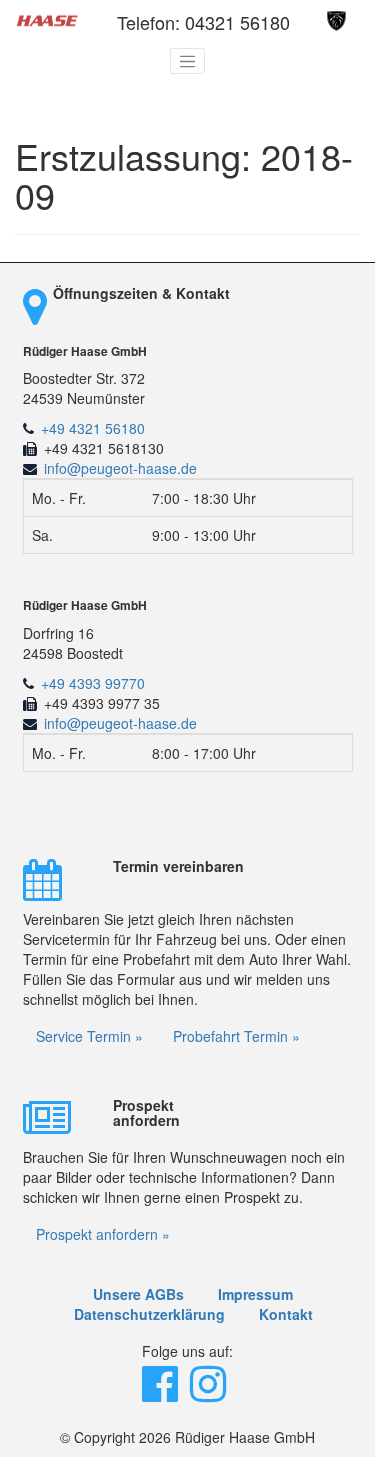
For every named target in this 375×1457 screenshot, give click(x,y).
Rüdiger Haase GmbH (85, 351)
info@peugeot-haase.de (120, 468)
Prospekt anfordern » (103, 1234)
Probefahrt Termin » (236, 1036)
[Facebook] (162, 1393)
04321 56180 (237, 22)
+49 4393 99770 (93, 683)
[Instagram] (210, 1393)
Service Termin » (89, 1036)
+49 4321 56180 (93, 428)
